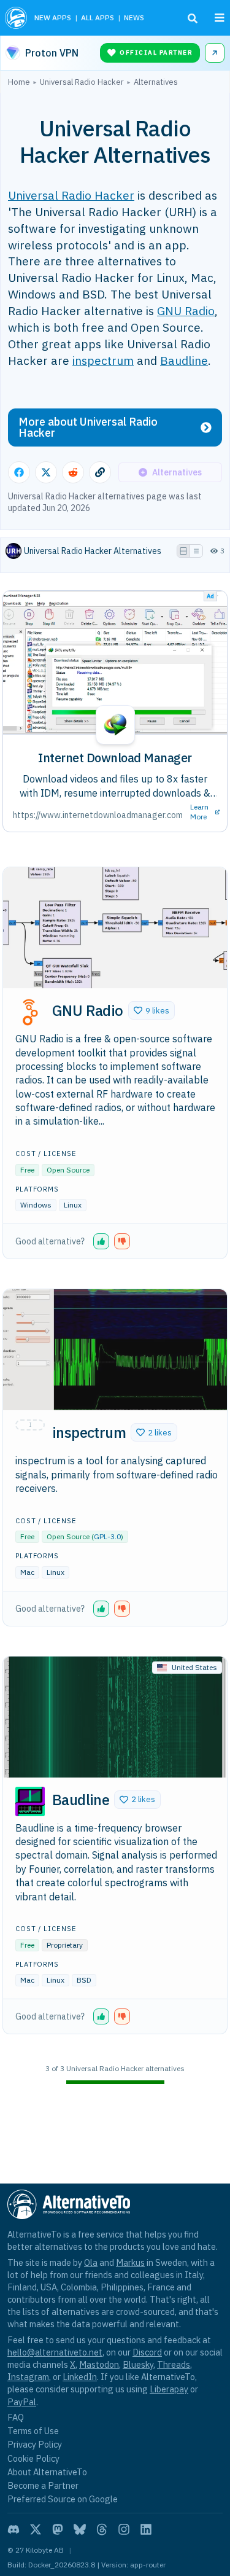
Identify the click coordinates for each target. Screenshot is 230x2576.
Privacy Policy (35, 2444)
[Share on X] (46, 472)
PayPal (22, 2402)
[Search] (193, 18)
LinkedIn (80, 2377)
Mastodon (99, 2364)
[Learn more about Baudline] (30, 1801)
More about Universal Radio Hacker (88, 427)
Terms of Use (33, 2431)
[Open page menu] (220, 18)
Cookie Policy (33, 2458)
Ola (91, 2262)
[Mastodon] (58, 2529)
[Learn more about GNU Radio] (30, 1012)
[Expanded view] (183, 551)
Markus (130, 2262)
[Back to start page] (16, 18)
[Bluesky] (80, 2529)
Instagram (28, 2377)
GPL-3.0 (107, 1536)
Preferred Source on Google (63, 2499)
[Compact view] (196, 551)
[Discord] (13, 2529)
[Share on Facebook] (19, 472)
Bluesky (138, 2364)
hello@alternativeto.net (55, 2352)
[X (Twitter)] (36, 2529)
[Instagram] (124, 2529)
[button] (151, 1010)
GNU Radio (186, 310)
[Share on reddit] (73, 472)
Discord (147, 2352)
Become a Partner (43, 2485)
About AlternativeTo (47, 2472)
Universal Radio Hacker (71, 195)
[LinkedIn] (146, 2529)
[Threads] (102, 2529)
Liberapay (169, 2389)
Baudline (184, 360)
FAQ (16, 2417)
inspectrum (103, 360)
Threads (174, 2364)
